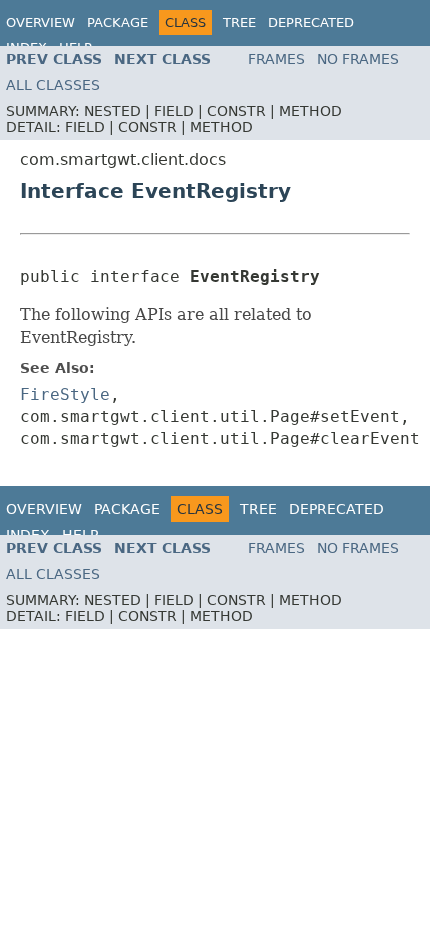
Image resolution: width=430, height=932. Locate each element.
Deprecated (311, 22)
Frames (276, 59)
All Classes (53, 85)
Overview (40, 22)
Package (117, 22)
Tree (239, 22)
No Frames (358, 59)
